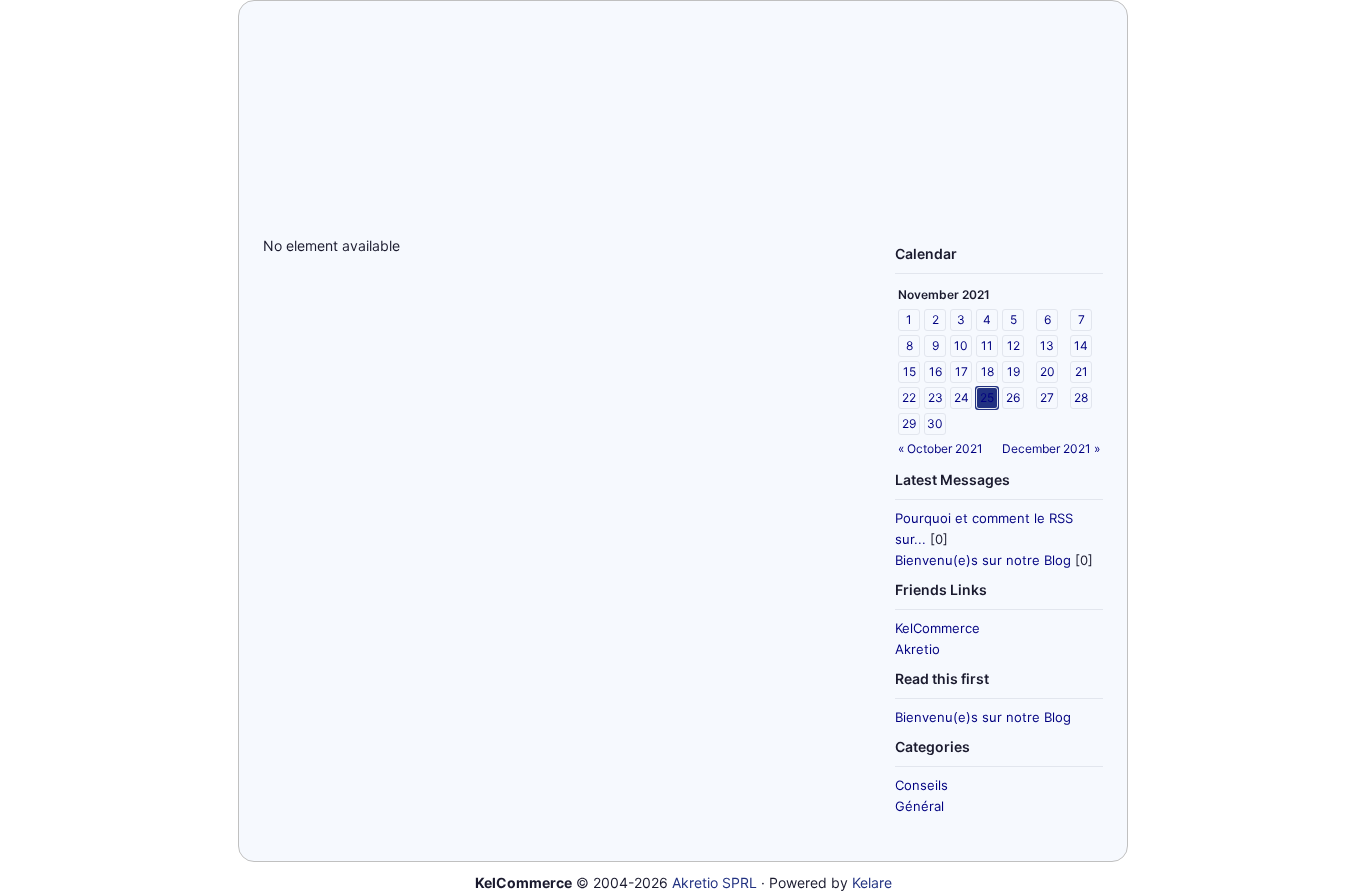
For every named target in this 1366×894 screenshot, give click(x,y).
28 (1081, 397)
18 (987, 371)
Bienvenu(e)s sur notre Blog (983, 560)
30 (935, 423)
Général (919, 806)
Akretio (917, 649)
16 (935, 371)
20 (1047, 371)
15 (909, 371)
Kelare (872, 882)
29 (909, 423)
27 (1047, 397)
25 (987, 397)
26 (1013, 397)
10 (961, 345)
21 (1081, 371)
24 (961, 397)
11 (987, 345)
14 (1081, 345)
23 (935, 397)
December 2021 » (1051, 448)
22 (909, 397)
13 (1047, 345)
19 (1013, 371)
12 (1013, 345)
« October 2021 (940, 448)
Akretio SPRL (714, 882)
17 (961, 371)
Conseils (921, 785)
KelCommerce (937, 628)
